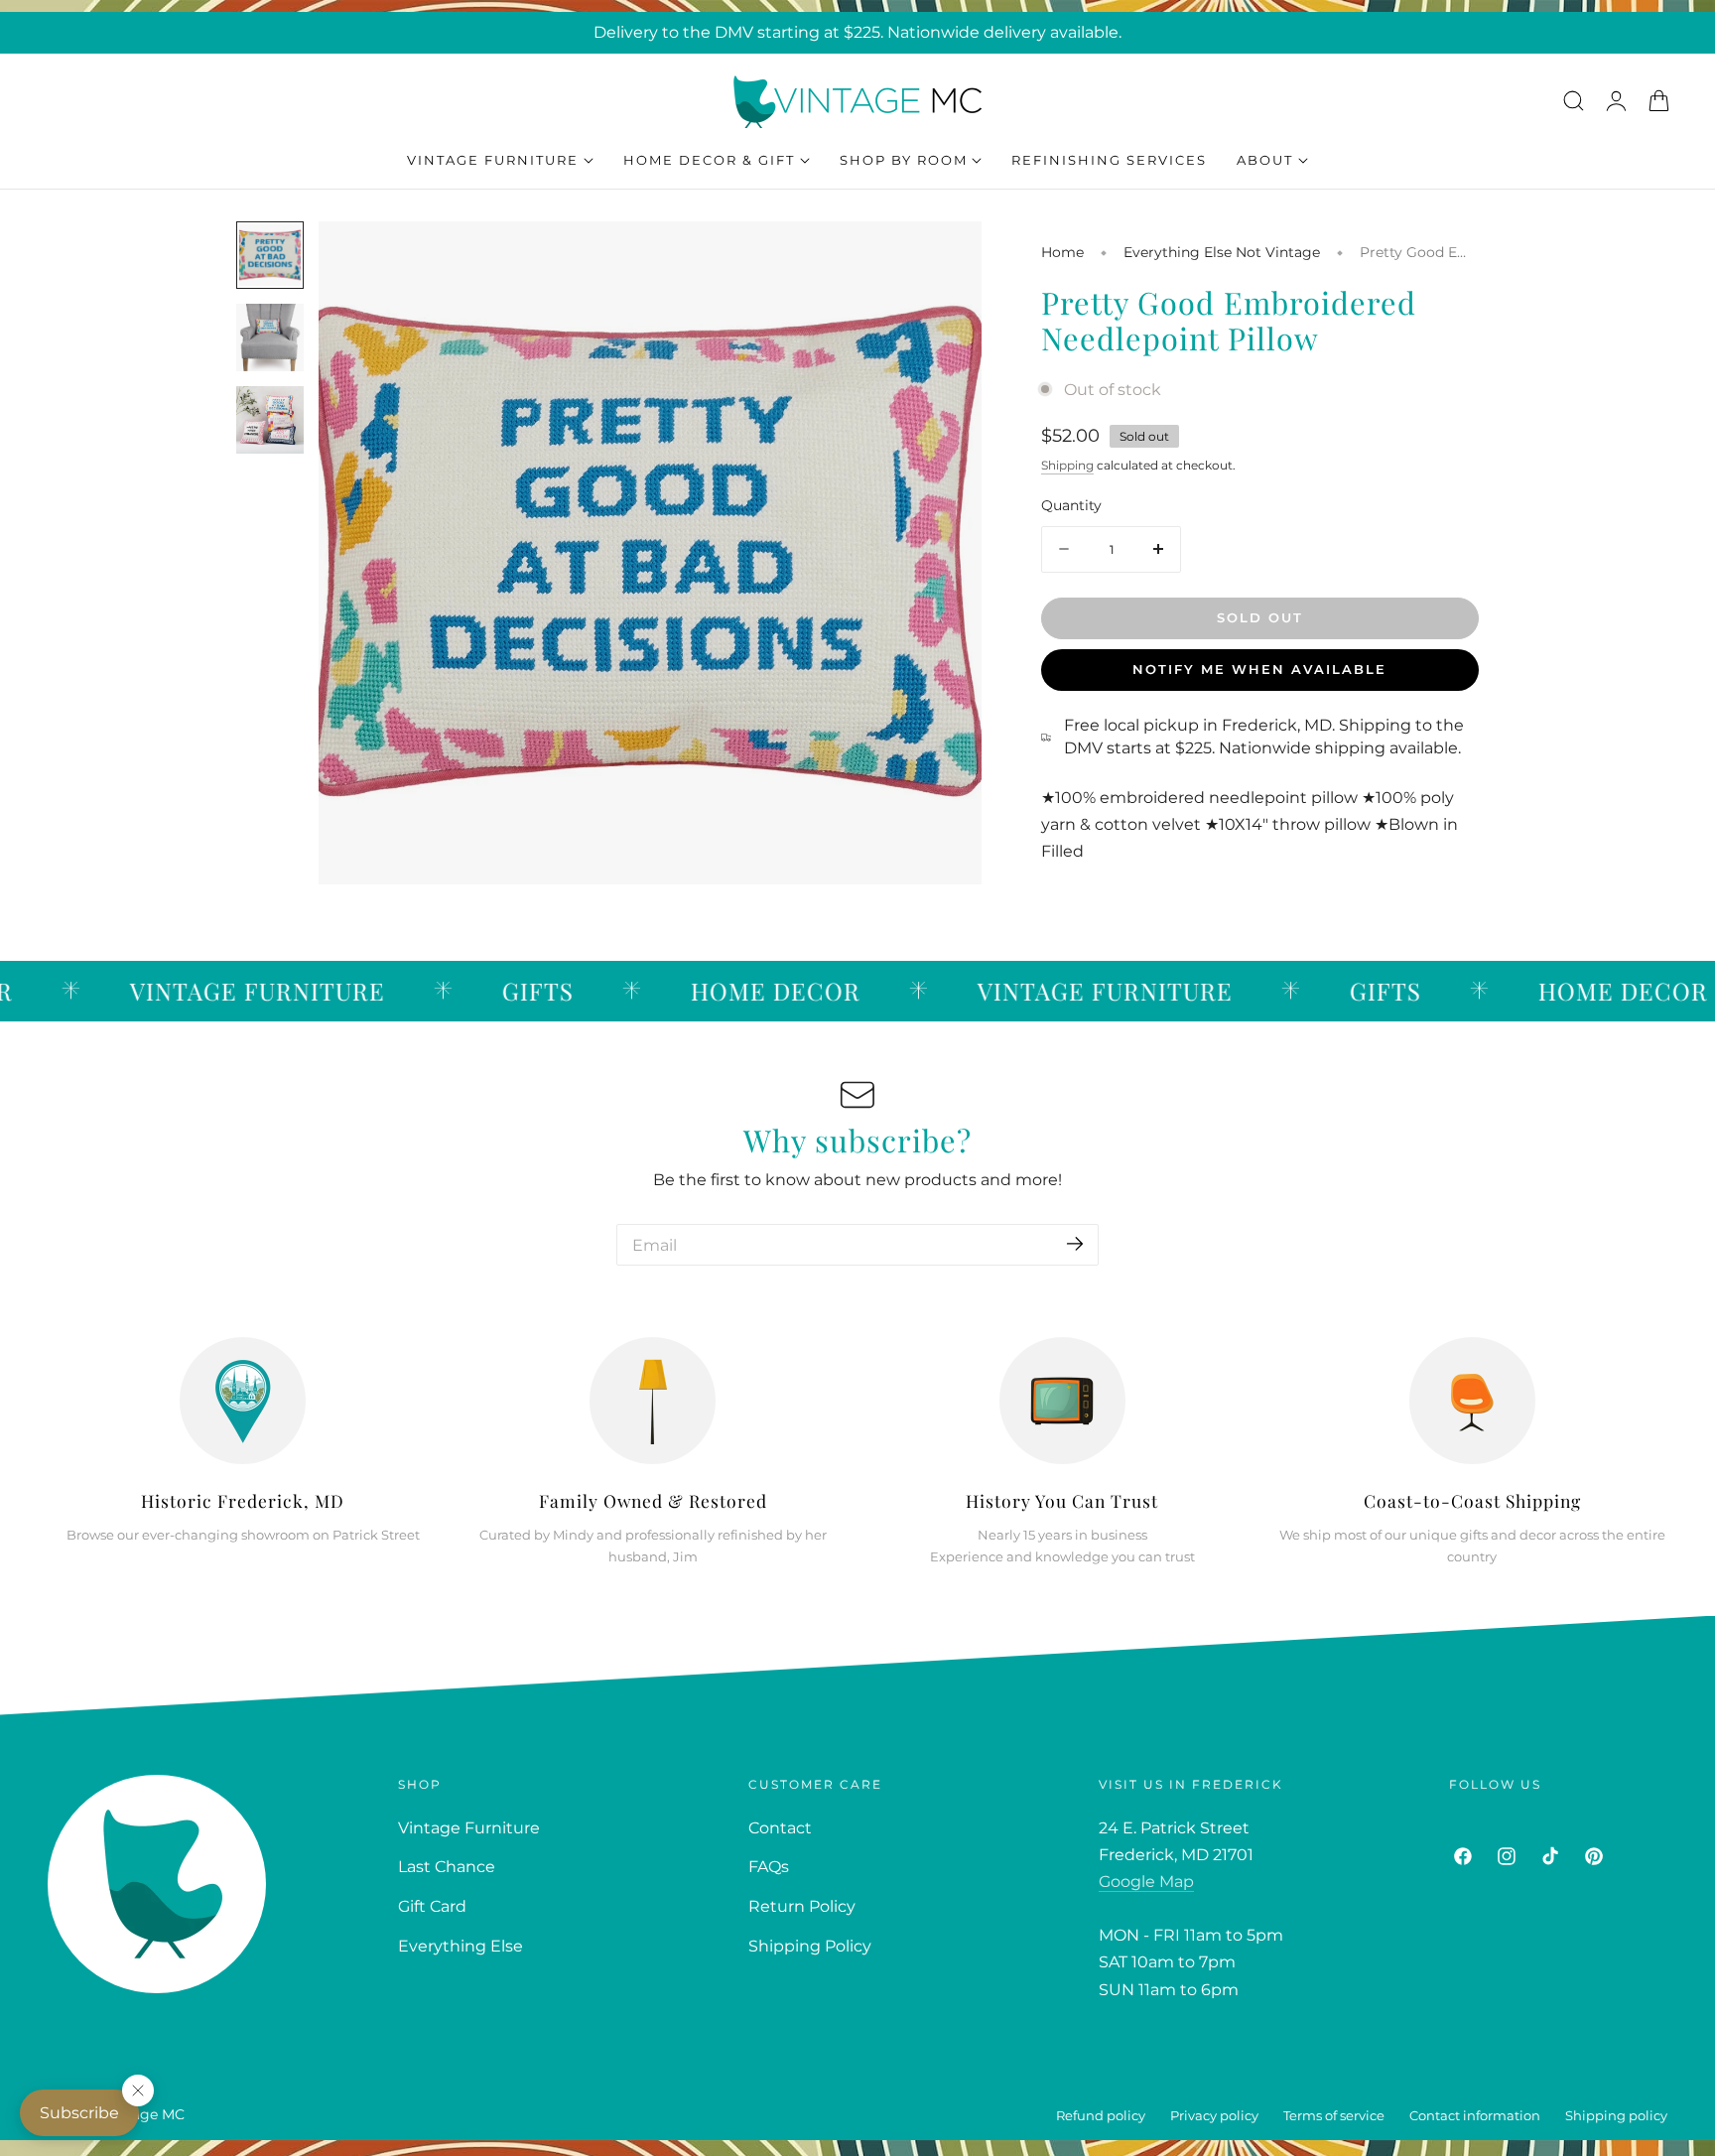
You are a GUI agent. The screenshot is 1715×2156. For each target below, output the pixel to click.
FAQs (769, 1867)
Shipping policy (1616, 2116)
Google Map (1146, 1882)
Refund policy (1101, 2116)
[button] (1573, 100)
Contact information (1475, 2116)
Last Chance (447, 1867)
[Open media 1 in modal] (944, 259)
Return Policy (802, 1906)
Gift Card (432, 1906)
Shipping (1067, 465)
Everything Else (461, 1946)
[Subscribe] (1075, 1243)
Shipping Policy (810, 1946)
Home (1062, 252)
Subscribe (79, 2113)
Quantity (1071, 505)
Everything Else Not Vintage (1222, 252)
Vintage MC (144, 2114)
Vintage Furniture (469, 1828)
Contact (780, 1828)
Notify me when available (1259, 669)
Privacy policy (1214, 2116)
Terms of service (1334, 2116)
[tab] (270, 255)
